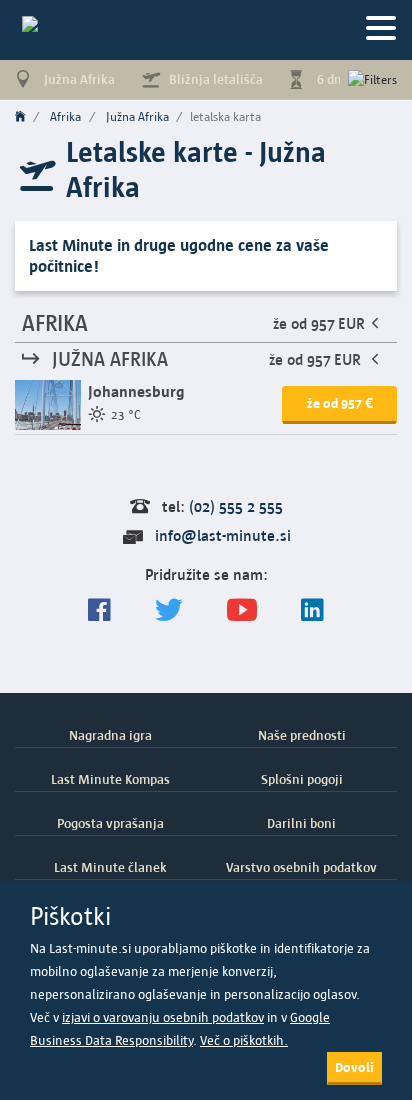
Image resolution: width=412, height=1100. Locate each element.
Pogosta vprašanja (110, 823)
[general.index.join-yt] (242, 610)
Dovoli (354, 1067)
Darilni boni (301, 823)
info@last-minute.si (223, 535)
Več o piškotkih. (244, 1040)
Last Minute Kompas (110, 779)
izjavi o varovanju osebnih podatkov (163, 1017)
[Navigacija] (381, 29)
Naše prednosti (302, 735)
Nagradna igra (110, 735)
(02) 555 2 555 (236, 506)
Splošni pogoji (302, 779)
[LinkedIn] (312, 610)
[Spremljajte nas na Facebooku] (99, 610)
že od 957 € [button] (340, 403)
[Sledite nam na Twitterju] (169, 610)
